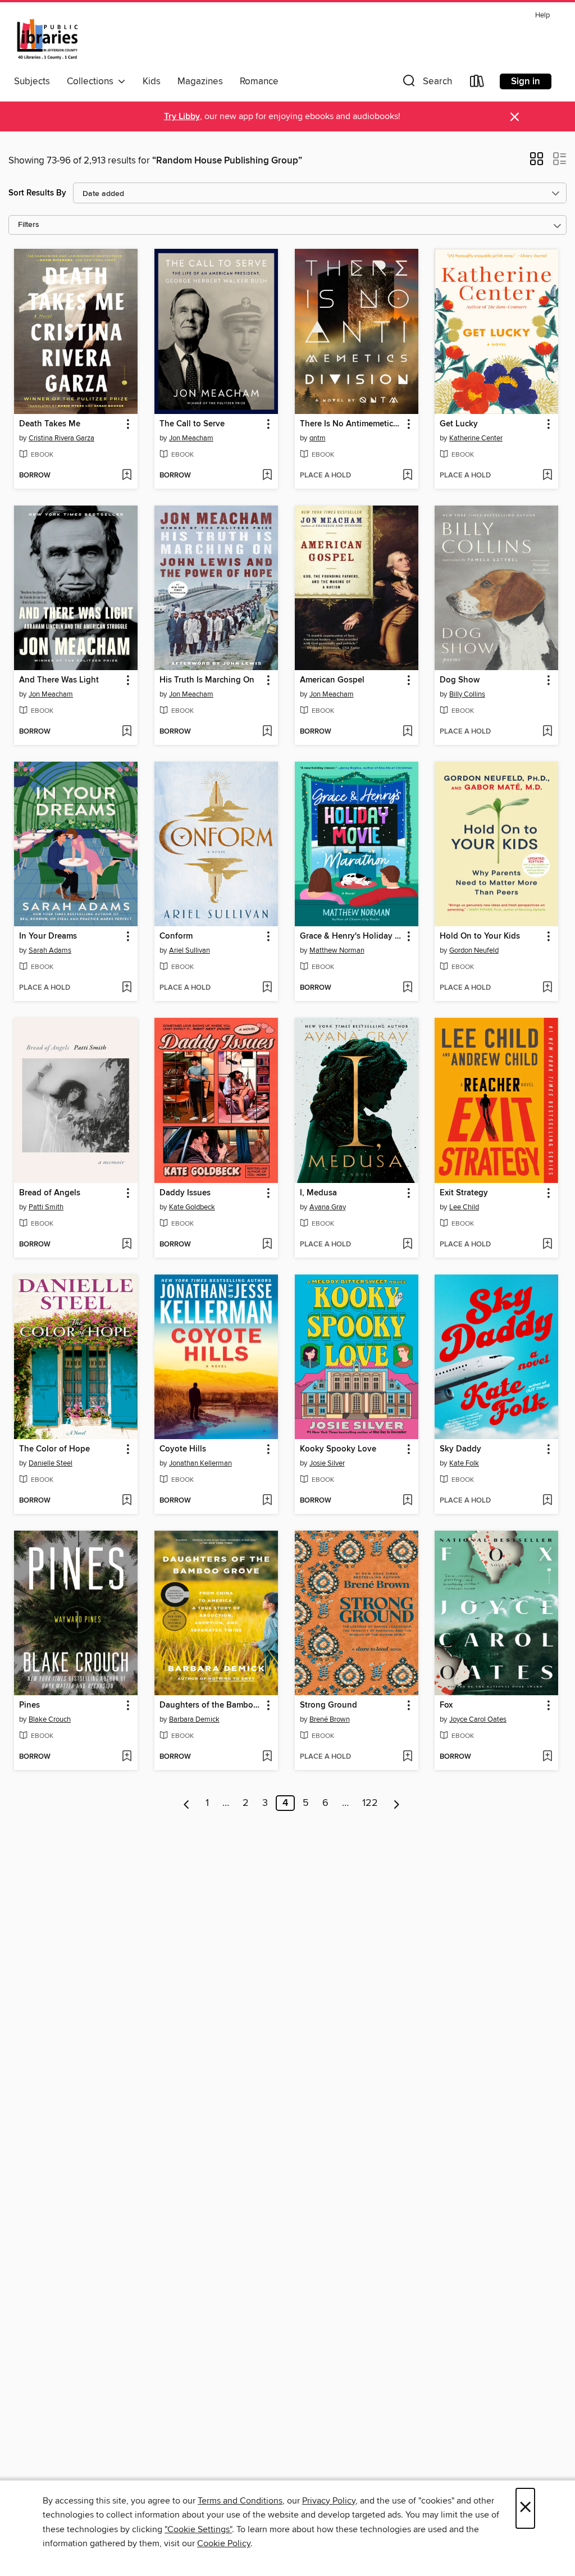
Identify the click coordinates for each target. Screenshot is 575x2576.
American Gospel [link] (332, 680)
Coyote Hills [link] (183, 1449)
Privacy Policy (329, 2501)
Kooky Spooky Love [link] (338, 1449)
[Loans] (477, 83)
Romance (259, 81)
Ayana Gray (328, 1207)
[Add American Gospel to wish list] (407, 732)
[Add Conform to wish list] (267, 988)
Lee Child (464, 1207)
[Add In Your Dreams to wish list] (127, 988)
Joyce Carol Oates (478, 1719)
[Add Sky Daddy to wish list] (547, 1501)
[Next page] (397, 1803)
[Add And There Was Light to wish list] (127, 732)
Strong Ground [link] (328, 1705)
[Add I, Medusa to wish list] (407, 1245)
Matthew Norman (337, 950)
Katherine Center (476, 438)
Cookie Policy (224, 2543)
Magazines (200, 81)
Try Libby (182, 117)
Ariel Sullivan (190, 950)
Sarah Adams (50, 950)
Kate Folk (464, 1463)
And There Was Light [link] (59, 680)
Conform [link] (176, 936)
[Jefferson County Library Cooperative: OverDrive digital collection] (47, 39)
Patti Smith (46, 1207)
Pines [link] (29, 1705)
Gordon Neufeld (474, 950)
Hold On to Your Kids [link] (480, 936)
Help (542, 15)
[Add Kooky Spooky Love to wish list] (407, 1501)
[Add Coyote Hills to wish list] (267, 1501)
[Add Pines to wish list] (127, 1757)
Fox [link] (446, 1705)
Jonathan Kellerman (200, 1463)
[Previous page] (187, 1803)
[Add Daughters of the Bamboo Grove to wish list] (267, 1757)
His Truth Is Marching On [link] (207, 680)
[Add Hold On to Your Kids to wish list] (547, 988)
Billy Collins (467, 694)
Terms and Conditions (240, 2501)
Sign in (526, 81)
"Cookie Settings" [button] (198, 2529)
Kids (152, 81)
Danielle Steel (51, 1463)
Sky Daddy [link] (460, 1449)
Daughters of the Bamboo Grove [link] (211, 1705)
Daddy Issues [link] (185, 1193)
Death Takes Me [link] (50, 424)
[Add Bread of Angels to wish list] (127, 1245)
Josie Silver (327, 1463)
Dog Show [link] (460, 680)
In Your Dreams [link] (48, 936)
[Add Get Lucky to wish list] (547, 476)
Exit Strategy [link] (464, 1193)
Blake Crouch (50, 1719)
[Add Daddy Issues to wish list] (267, 1245)
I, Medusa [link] (318, 1193)
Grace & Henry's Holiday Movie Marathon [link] (351, 936)
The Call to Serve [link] (192, 424)
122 (370, 1803)
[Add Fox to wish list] (547, 1757)
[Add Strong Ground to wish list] (407, 1757)
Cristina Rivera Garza (61, 438)
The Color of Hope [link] (54, 1449)
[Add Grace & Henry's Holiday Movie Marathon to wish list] (407, 988)
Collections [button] (92, 81)
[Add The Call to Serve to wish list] (267, 476)
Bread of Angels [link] (50, 1193)
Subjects (32, 81)
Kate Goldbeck (192, 1207)
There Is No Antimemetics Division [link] (351, 424)
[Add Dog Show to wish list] (547, 732)
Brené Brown (330, 1719)
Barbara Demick (194, 1719)
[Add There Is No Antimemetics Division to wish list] (407, 476)
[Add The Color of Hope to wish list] (127, 1501)
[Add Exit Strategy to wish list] (547, 1245)
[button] (426, 83)
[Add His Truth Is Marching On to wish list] (267, 732)
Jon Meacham (191, 438)
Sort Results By (37, 193)
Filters (29, 225)
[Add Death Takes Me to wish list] (127, 476)
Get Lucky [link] (459, 424)
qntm (318, 438)
